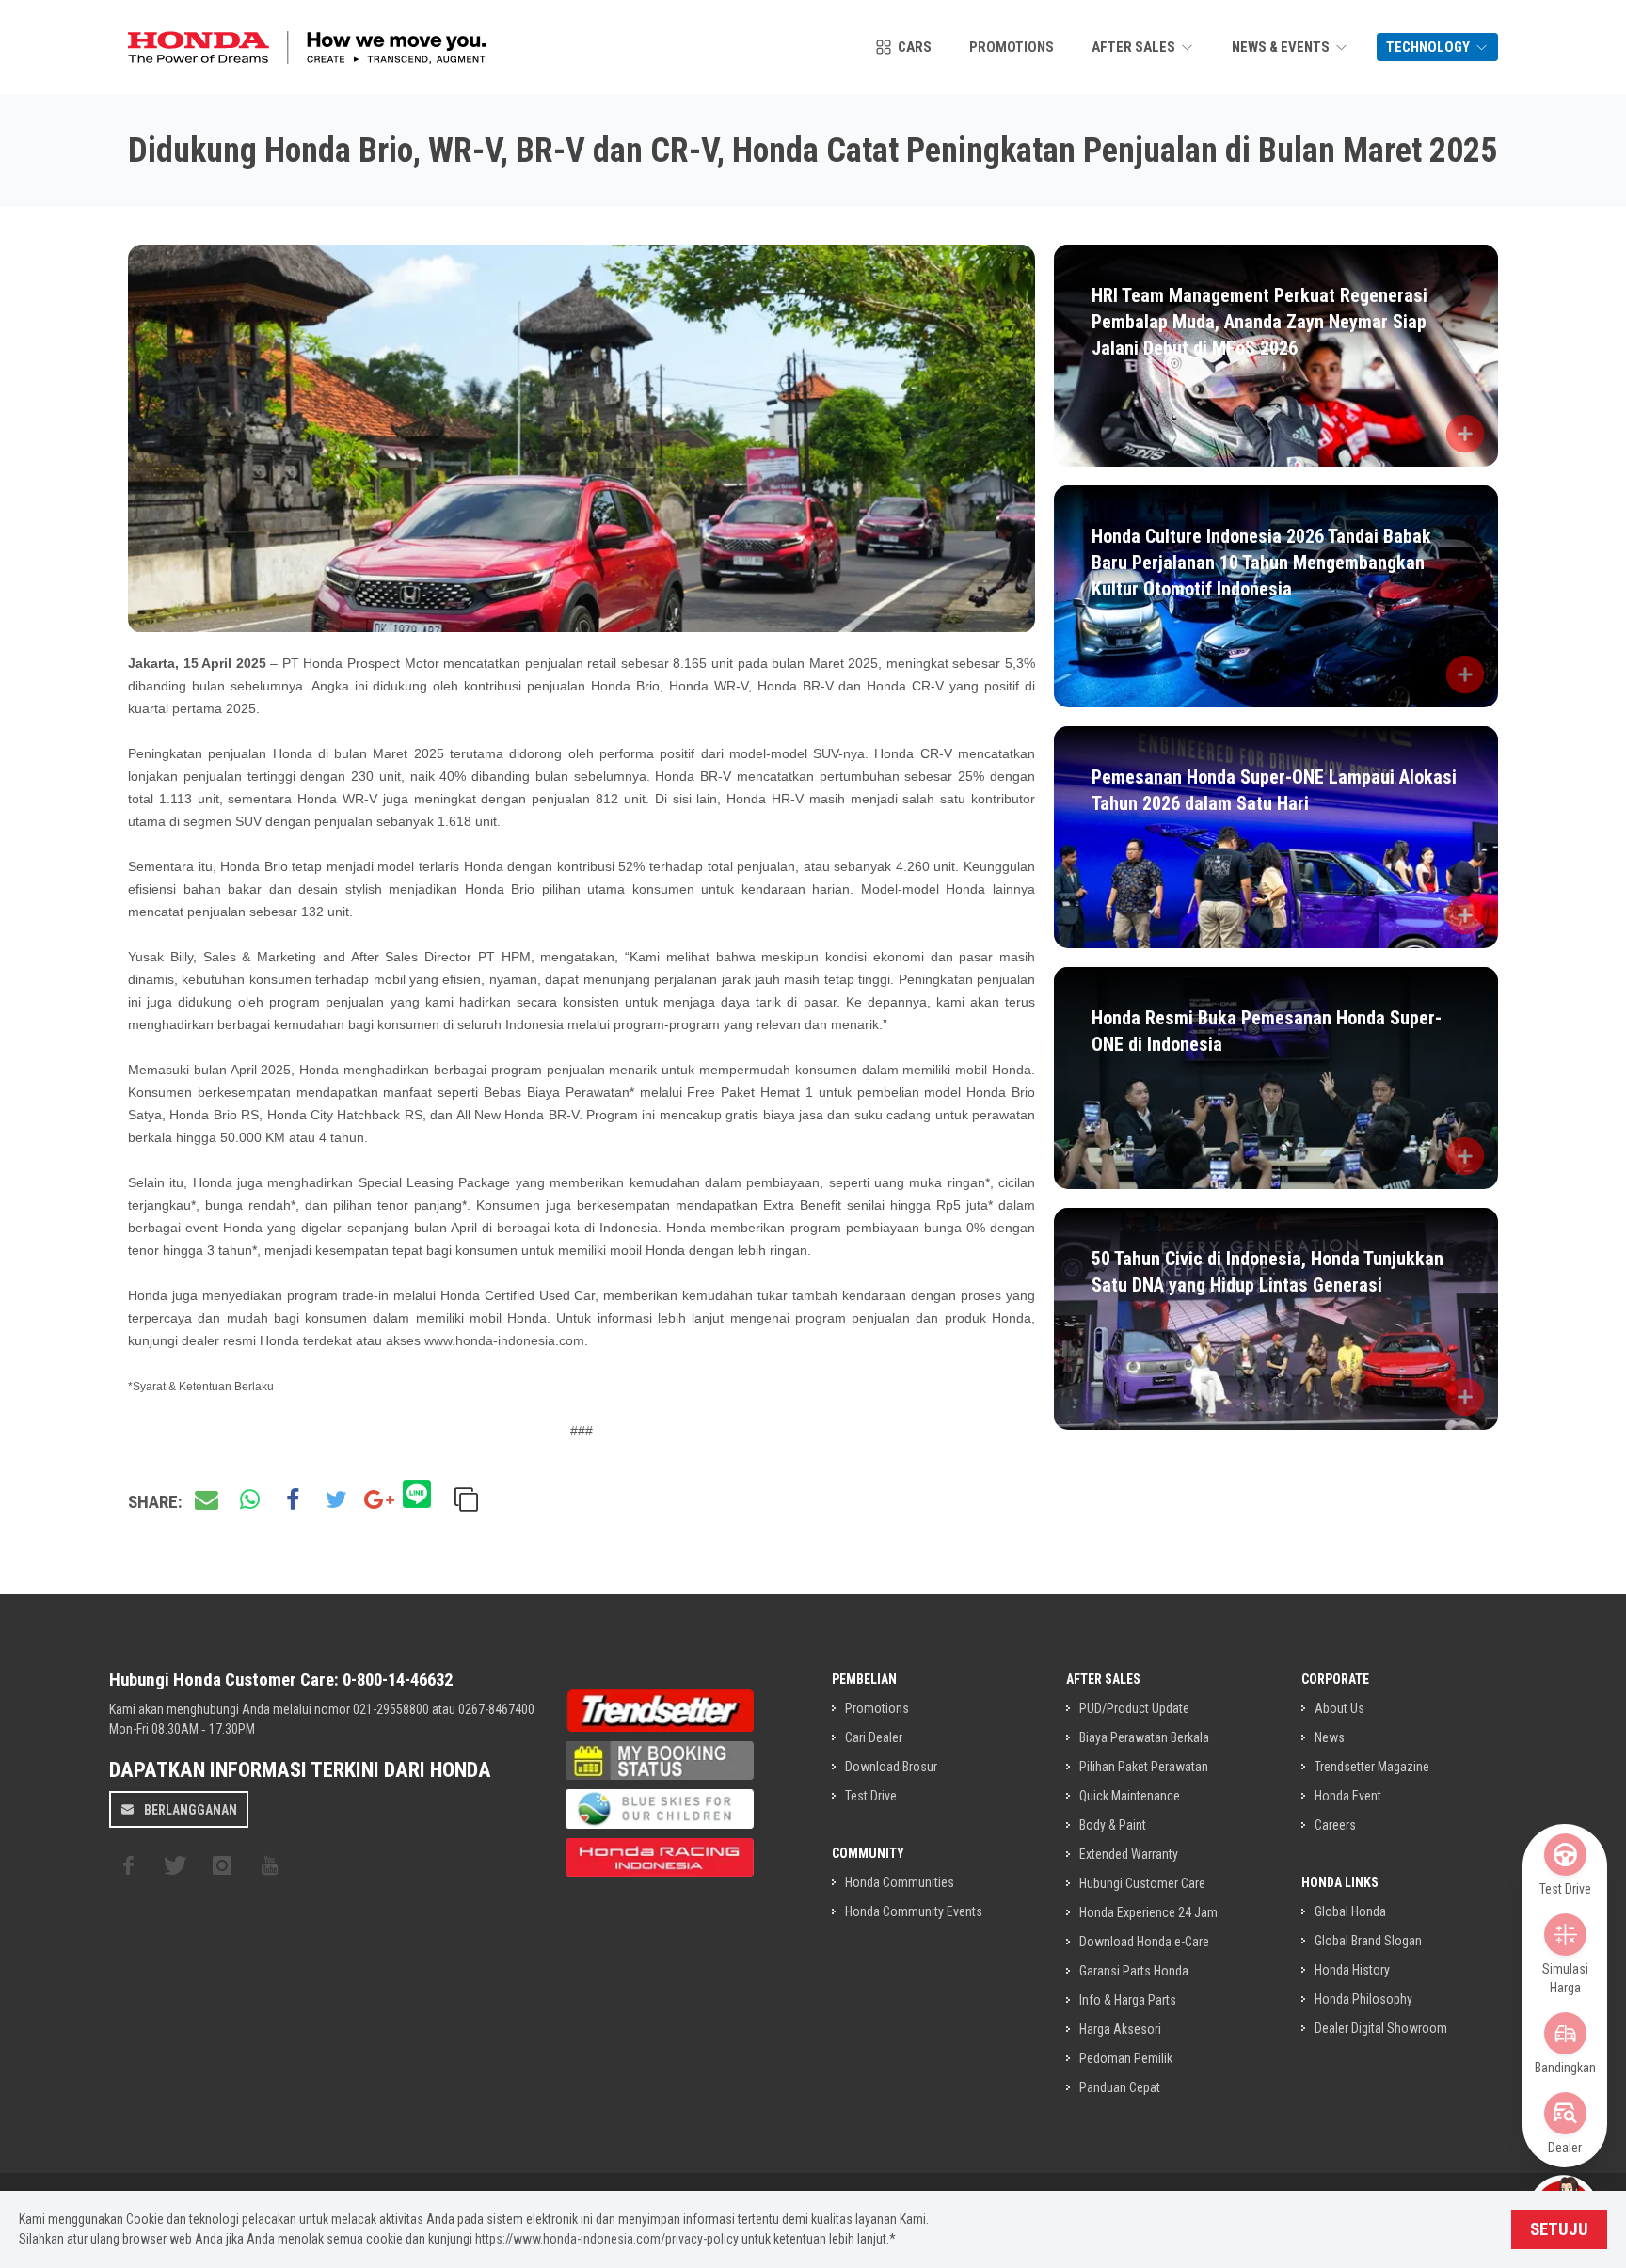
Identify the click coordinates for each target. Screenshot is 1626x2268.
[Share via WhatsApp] (249, 1500)
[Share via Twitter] (336, 1500)
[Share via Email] (206, 1500)
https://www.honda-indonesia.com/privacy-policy (607, 2239)
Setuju (1559, 2229)
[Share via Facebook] (293, 1500)
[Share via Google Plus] (379, 1500)
